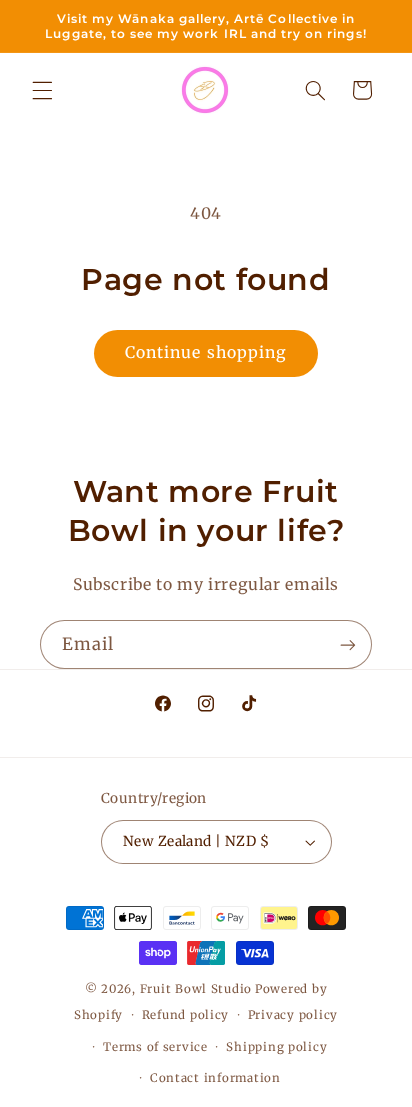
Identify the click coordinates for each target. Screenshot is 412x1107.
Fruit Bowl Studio (196, 989)
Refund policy (186, 1015)
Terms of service (155, 1047)
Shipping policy (276, 1047)
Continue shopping (206, 352)
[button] (42, 90)
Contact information (215, 1078)
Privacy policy (293, 1015)
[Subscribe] (348, 644)
